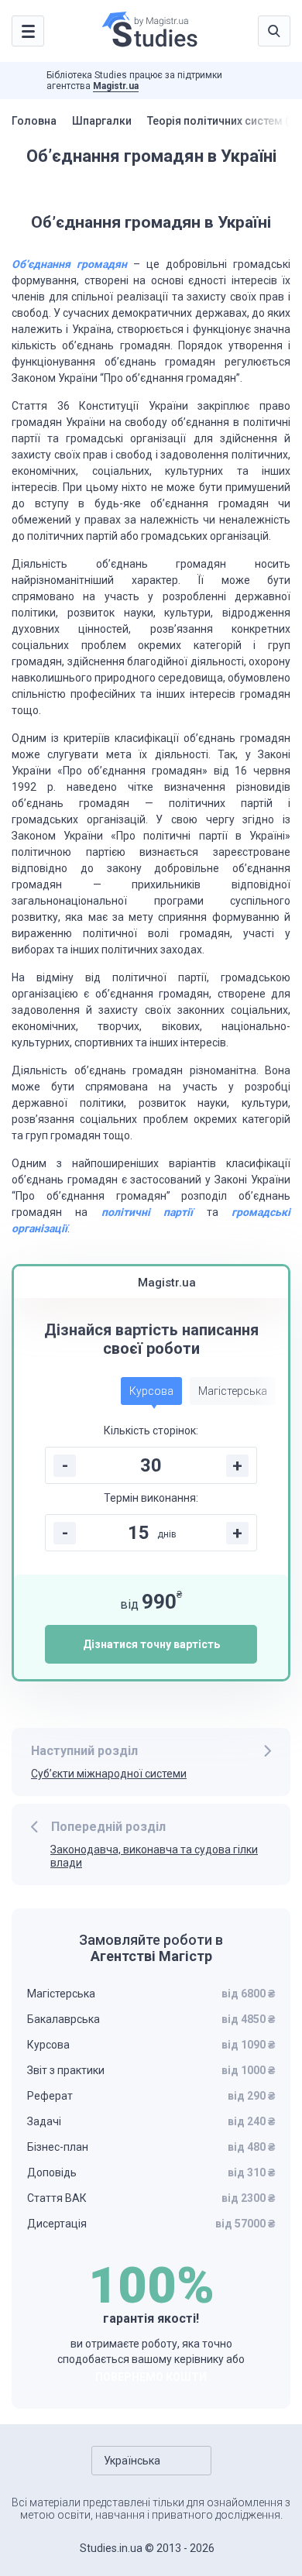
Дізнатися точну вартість (151, 1644)
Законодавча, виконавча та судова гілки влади (154, 1856)
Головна (34, 121)
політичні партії (147, 1212)
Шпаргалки (102, 121)
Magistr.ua (116, 86)
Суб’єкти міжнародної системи (109, 1774)
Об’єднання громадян (69, 264)
